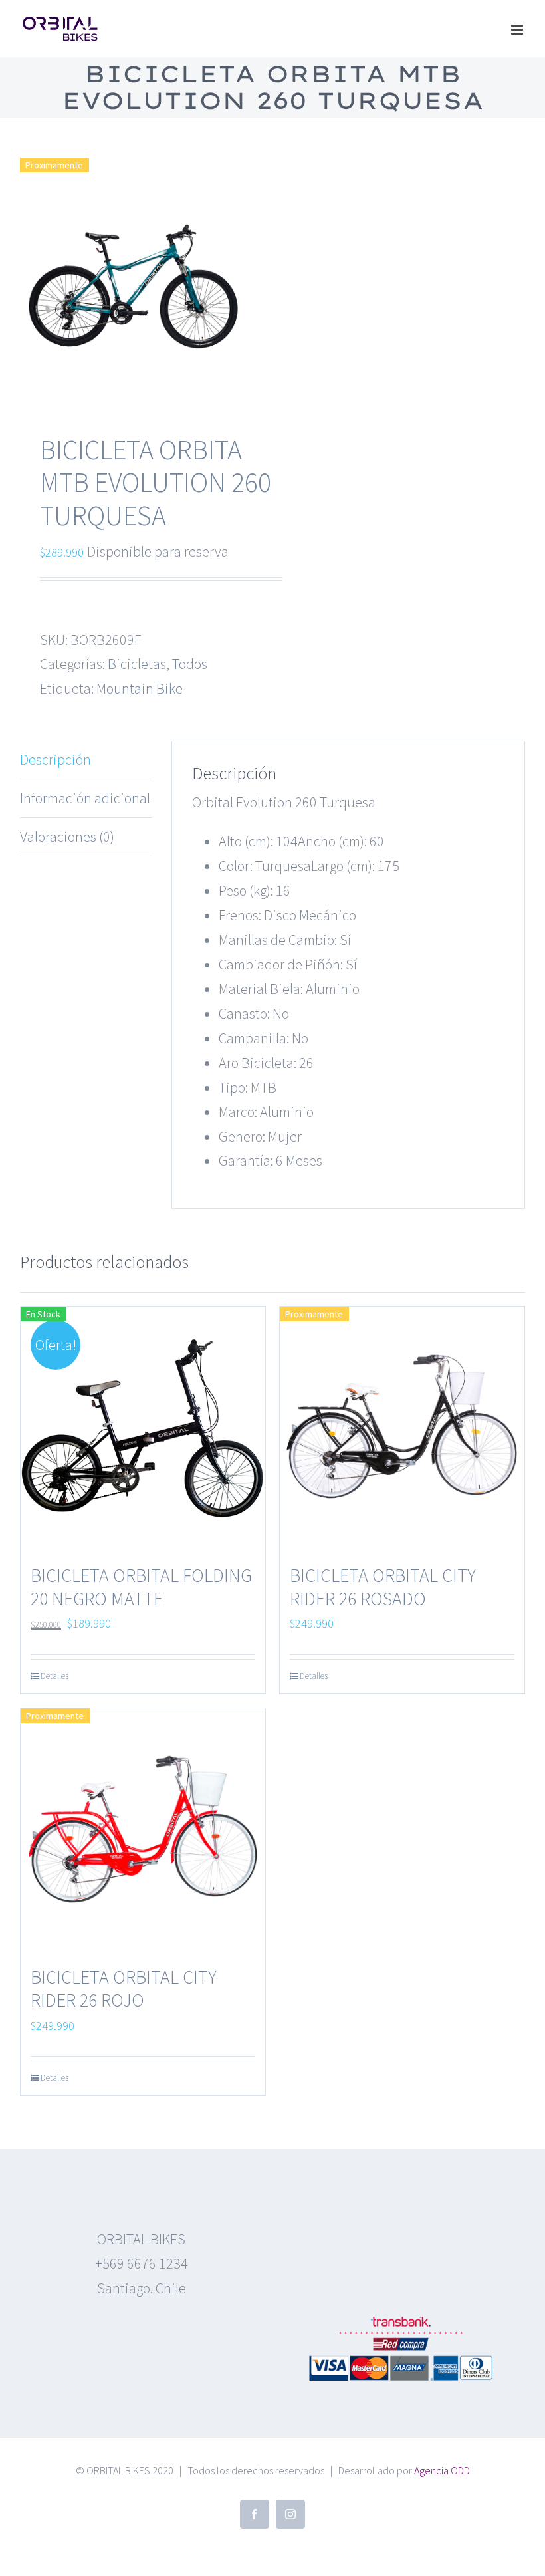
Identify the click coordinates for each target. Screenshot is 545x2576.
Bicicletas (137, 664)
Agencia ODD (442, 2470)
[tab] (86, 760)
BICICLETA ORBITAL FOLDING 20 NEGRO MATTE (141, 1587)
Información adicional (85, 798)
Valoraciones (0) (67, 837)
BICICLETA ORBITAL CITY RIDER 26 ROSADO (383, 1587)
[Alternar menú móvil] (518, 30)
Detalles (54, 1676)
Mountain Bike (140, 688)
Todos (190, 664)
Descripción (55, 759)
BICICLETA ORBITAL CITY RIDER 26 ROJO (124, 1989)
